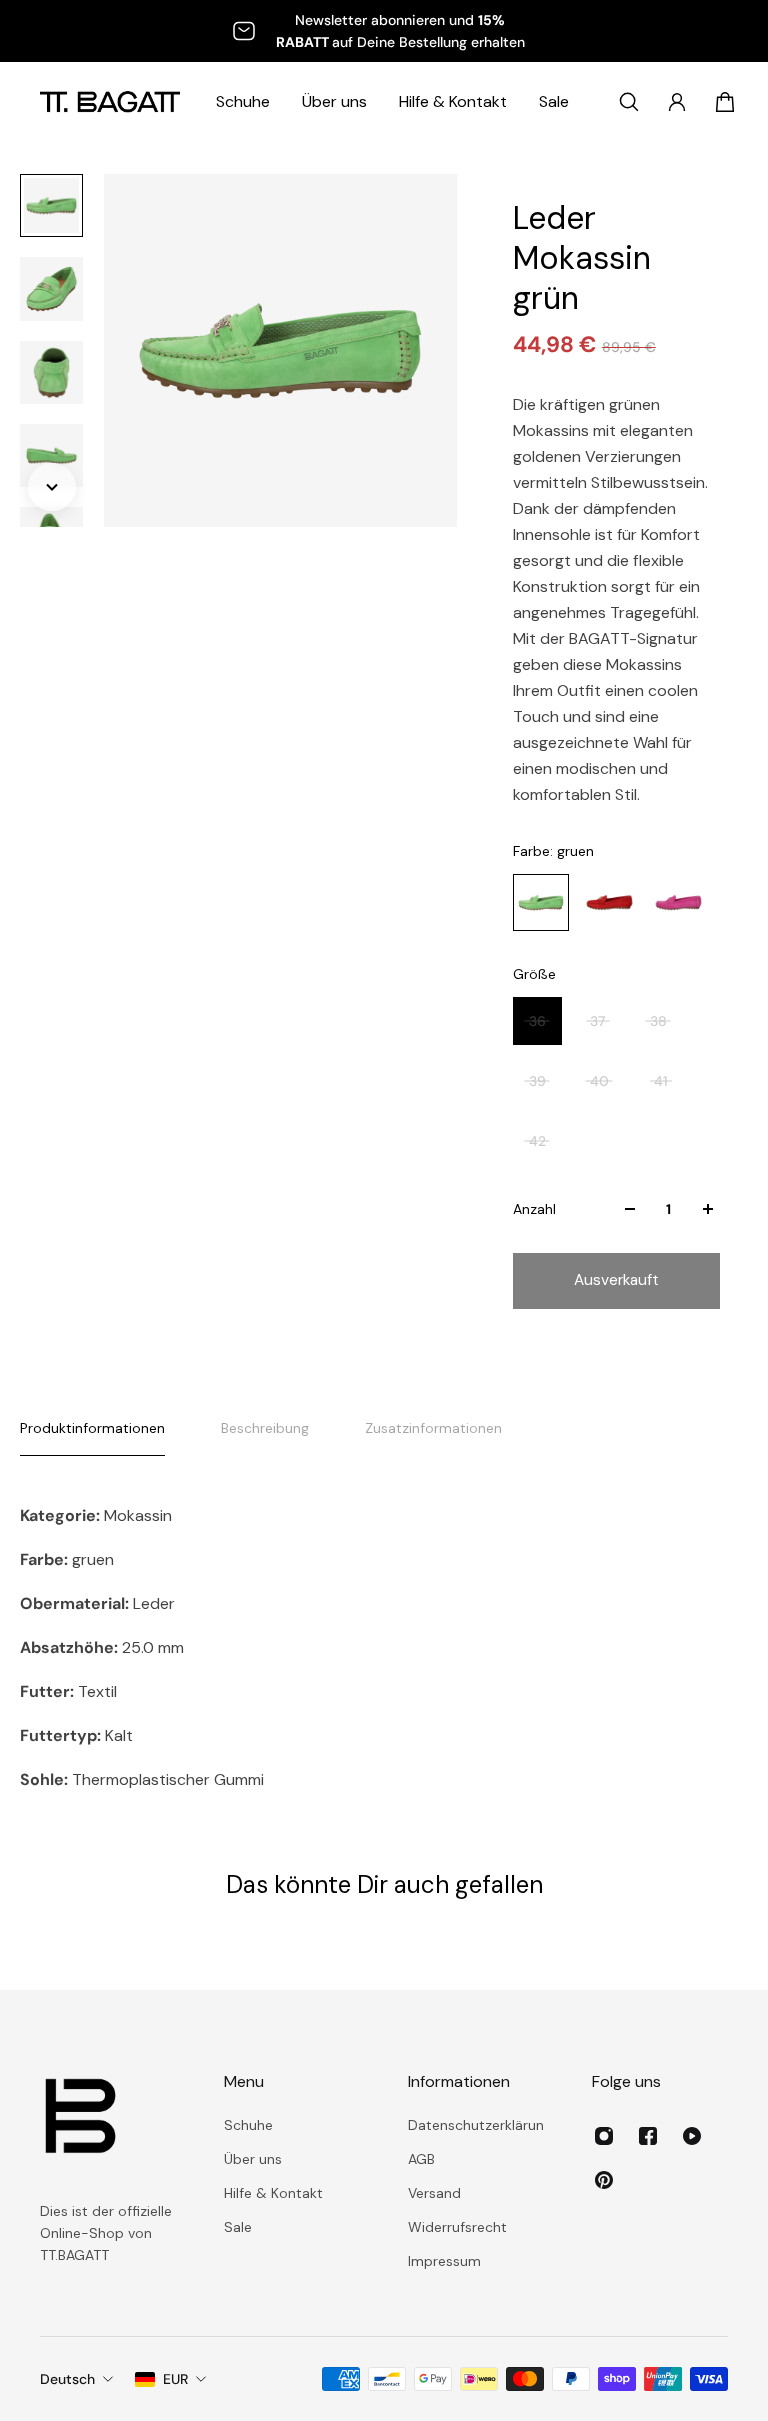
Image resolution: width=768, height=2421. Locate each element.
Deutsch (67, 2379)
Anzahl (534, 1209)
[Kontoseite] (677, 102)
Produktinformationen (92, 1428)
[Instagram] (604, 2136)
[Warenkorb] (725, 102)
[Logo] (110, 101)
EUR (175, 2379)
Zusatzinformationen (433, 1428)
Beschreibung (265, 1428)
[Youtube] (692, 2136)
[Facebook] (648, 2136)
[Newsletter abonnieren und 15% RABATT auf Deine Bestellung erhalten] (384, 31)
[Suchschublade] (629, 102)
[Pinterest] (604, 2180)
